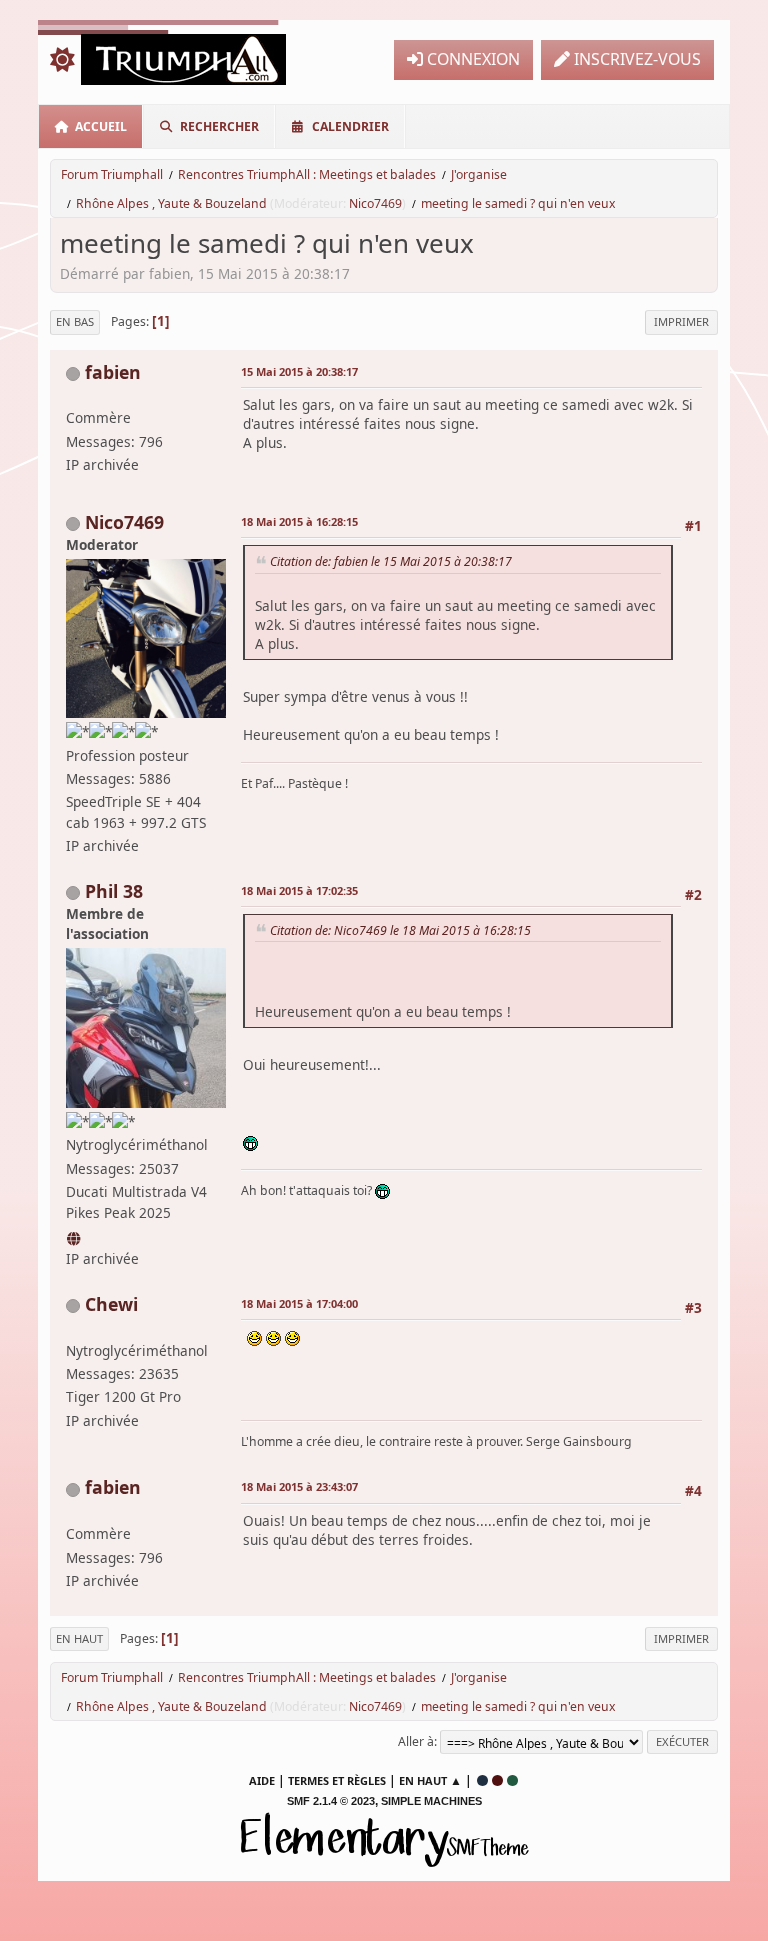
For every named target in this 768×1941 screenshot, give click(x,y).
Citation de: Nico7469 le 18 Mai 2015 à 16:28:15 (400, 930)
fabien (113, 372)
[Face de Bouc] (75, 1235)
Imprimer (681, 321)
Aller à (416, 1741)
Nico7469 (375, 203)
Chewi (111, 1304)
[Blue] (482, 1780)
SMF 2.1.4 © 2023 (331, 1801)
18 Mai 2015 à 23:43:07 (299, 1486)
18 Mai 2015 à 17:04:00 (299, 1303)
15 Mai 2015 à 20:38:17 (299, 371)
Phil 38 (114, 891)
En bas (75, 321)
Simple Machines (431, 1801)
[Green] (512, 1780)
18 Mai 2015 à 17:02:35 (299, 890)
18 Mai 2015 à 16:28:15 (299, 521)
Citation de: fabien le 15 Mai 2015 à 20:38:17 (391, 561)
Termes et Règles (337, 1780)
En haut (79, 1638)
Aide (262, 1780)
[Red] (497, 1780)
